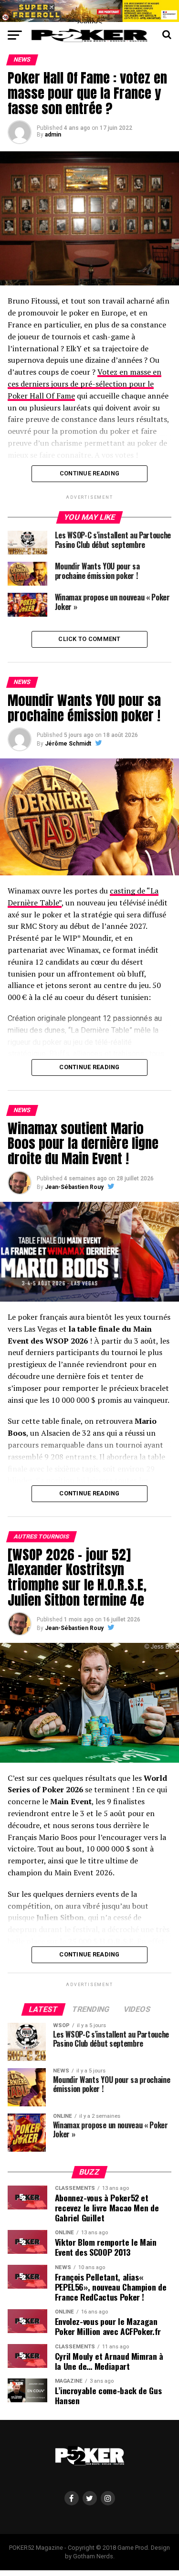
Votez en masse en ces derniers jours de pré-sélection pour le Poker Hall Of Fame (84, 384)
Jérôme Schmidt (68, 744)
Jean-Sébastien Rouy (74, 1187)
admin (53, 135)
